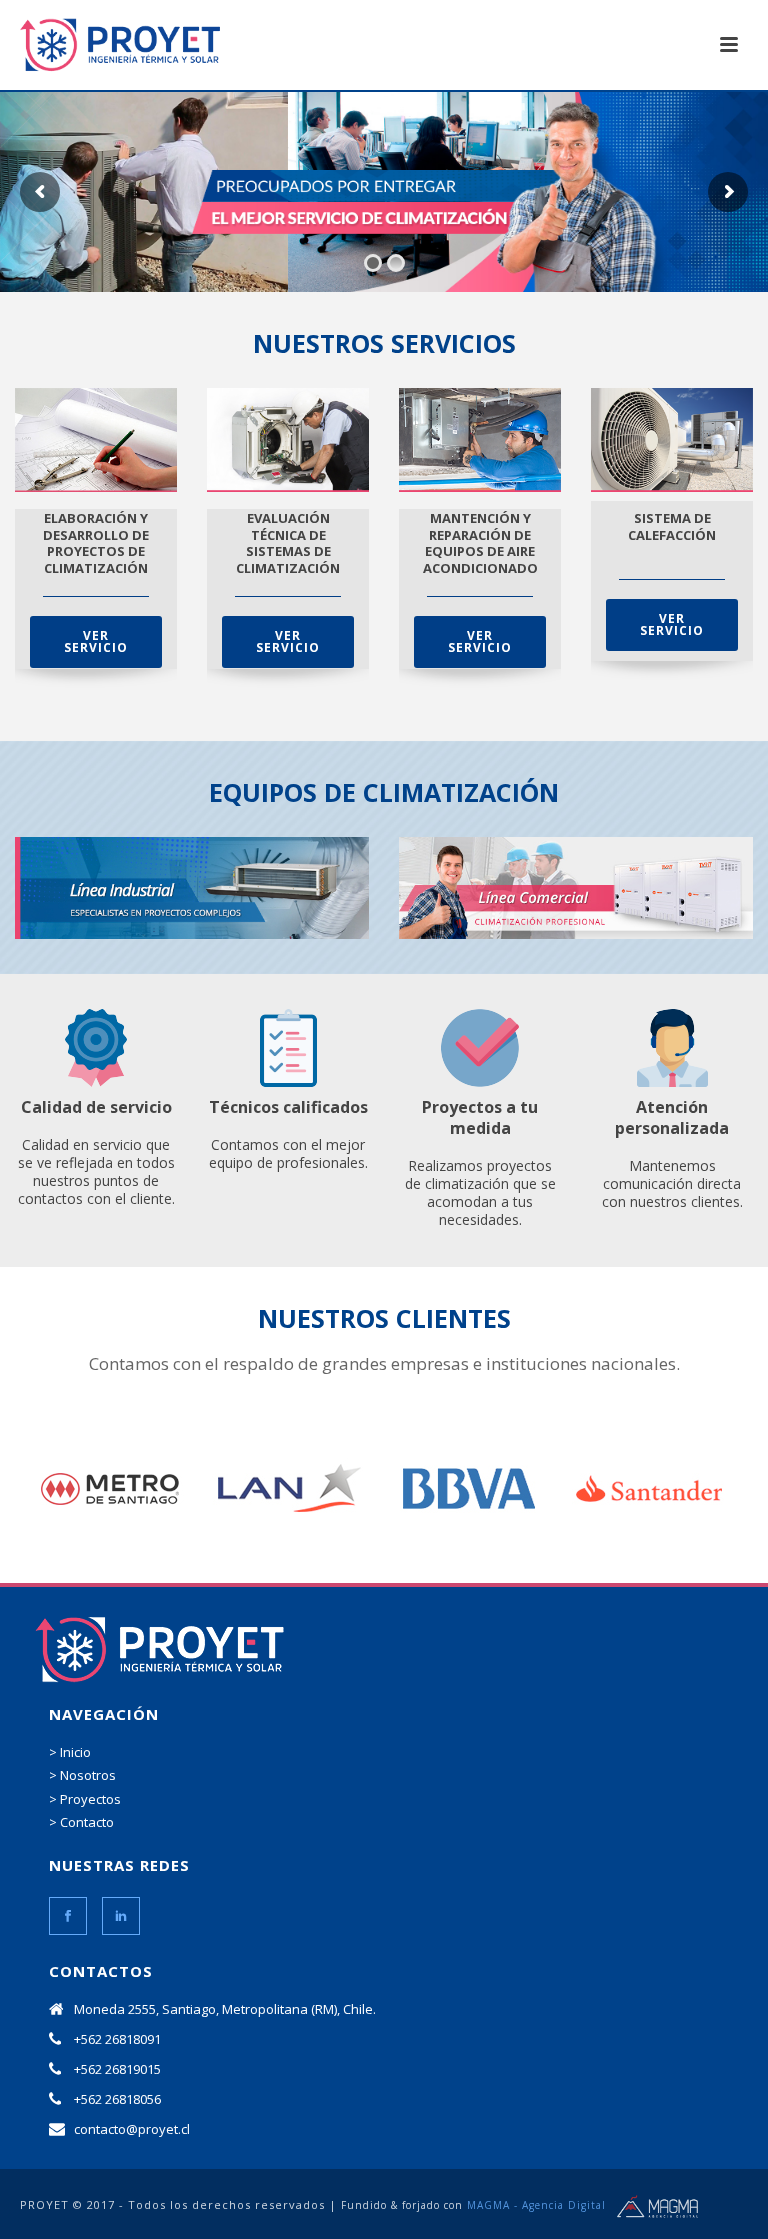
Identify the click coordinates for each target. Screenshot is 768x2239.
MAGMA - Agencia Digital (536, 2205)
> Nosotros (82, 1775)
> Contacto (81, 1822)
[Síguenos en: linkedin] (121, 1916)
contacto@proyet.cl (132, 2129)
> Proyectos (85, 1799)
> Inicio (70, 1752)
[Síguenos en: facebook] (68, 1916)
